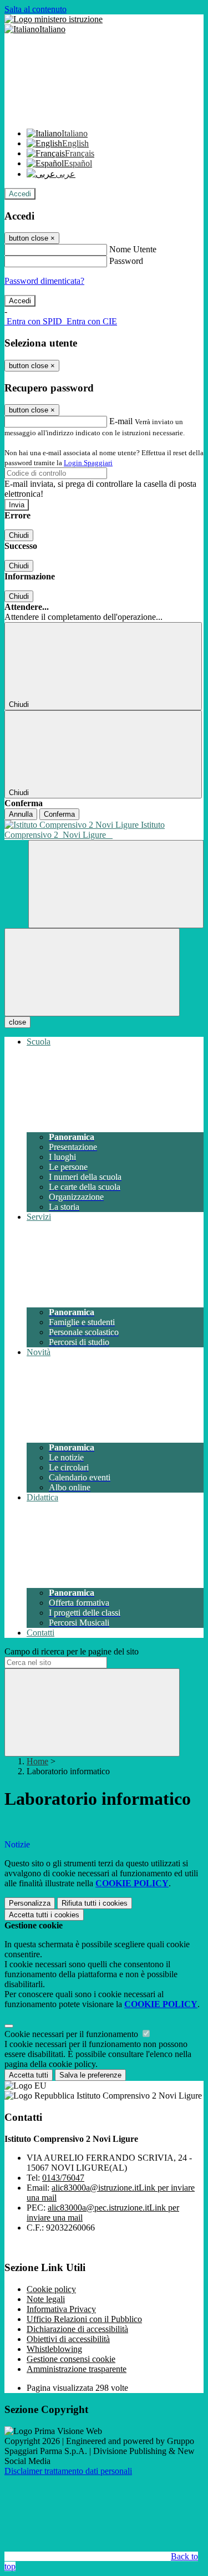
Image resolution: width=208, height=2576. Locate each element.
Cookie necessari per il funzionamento (72, 2034)
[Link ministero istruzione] (54, 19)
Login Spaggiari (88, 463)
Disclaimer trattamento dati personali (68, 2471)
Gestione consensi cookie (71, 2359)
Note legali (46, 2299)
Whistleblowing (54, 2349)
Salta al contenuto (35, 9)
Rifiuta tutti (95, 1903)
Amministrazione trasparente (77, 2369)
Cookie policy (51, 2289)
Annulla (21, 814)
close (17, 1022)
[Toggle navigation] (92, 972)
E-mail (121, 421)
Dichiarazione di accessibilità (77, 2329)
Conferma (59, 814)
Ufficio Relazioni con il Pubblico (84, 2319)
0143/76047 (63, 2178)
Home (37, 1761)
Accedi (20, 194)
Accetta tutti (44, 1915)
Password (126, 261)
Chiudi (19, 535)
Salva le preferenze (90, 2075)
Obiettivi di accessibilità (68, 2339)
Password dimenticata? (44, 281)
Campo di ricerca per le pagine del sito (72, 1651)
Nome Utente (133, 249)
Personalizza (30, 1903)
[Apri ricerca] (116, 884)
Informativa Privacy (61, 2309)
